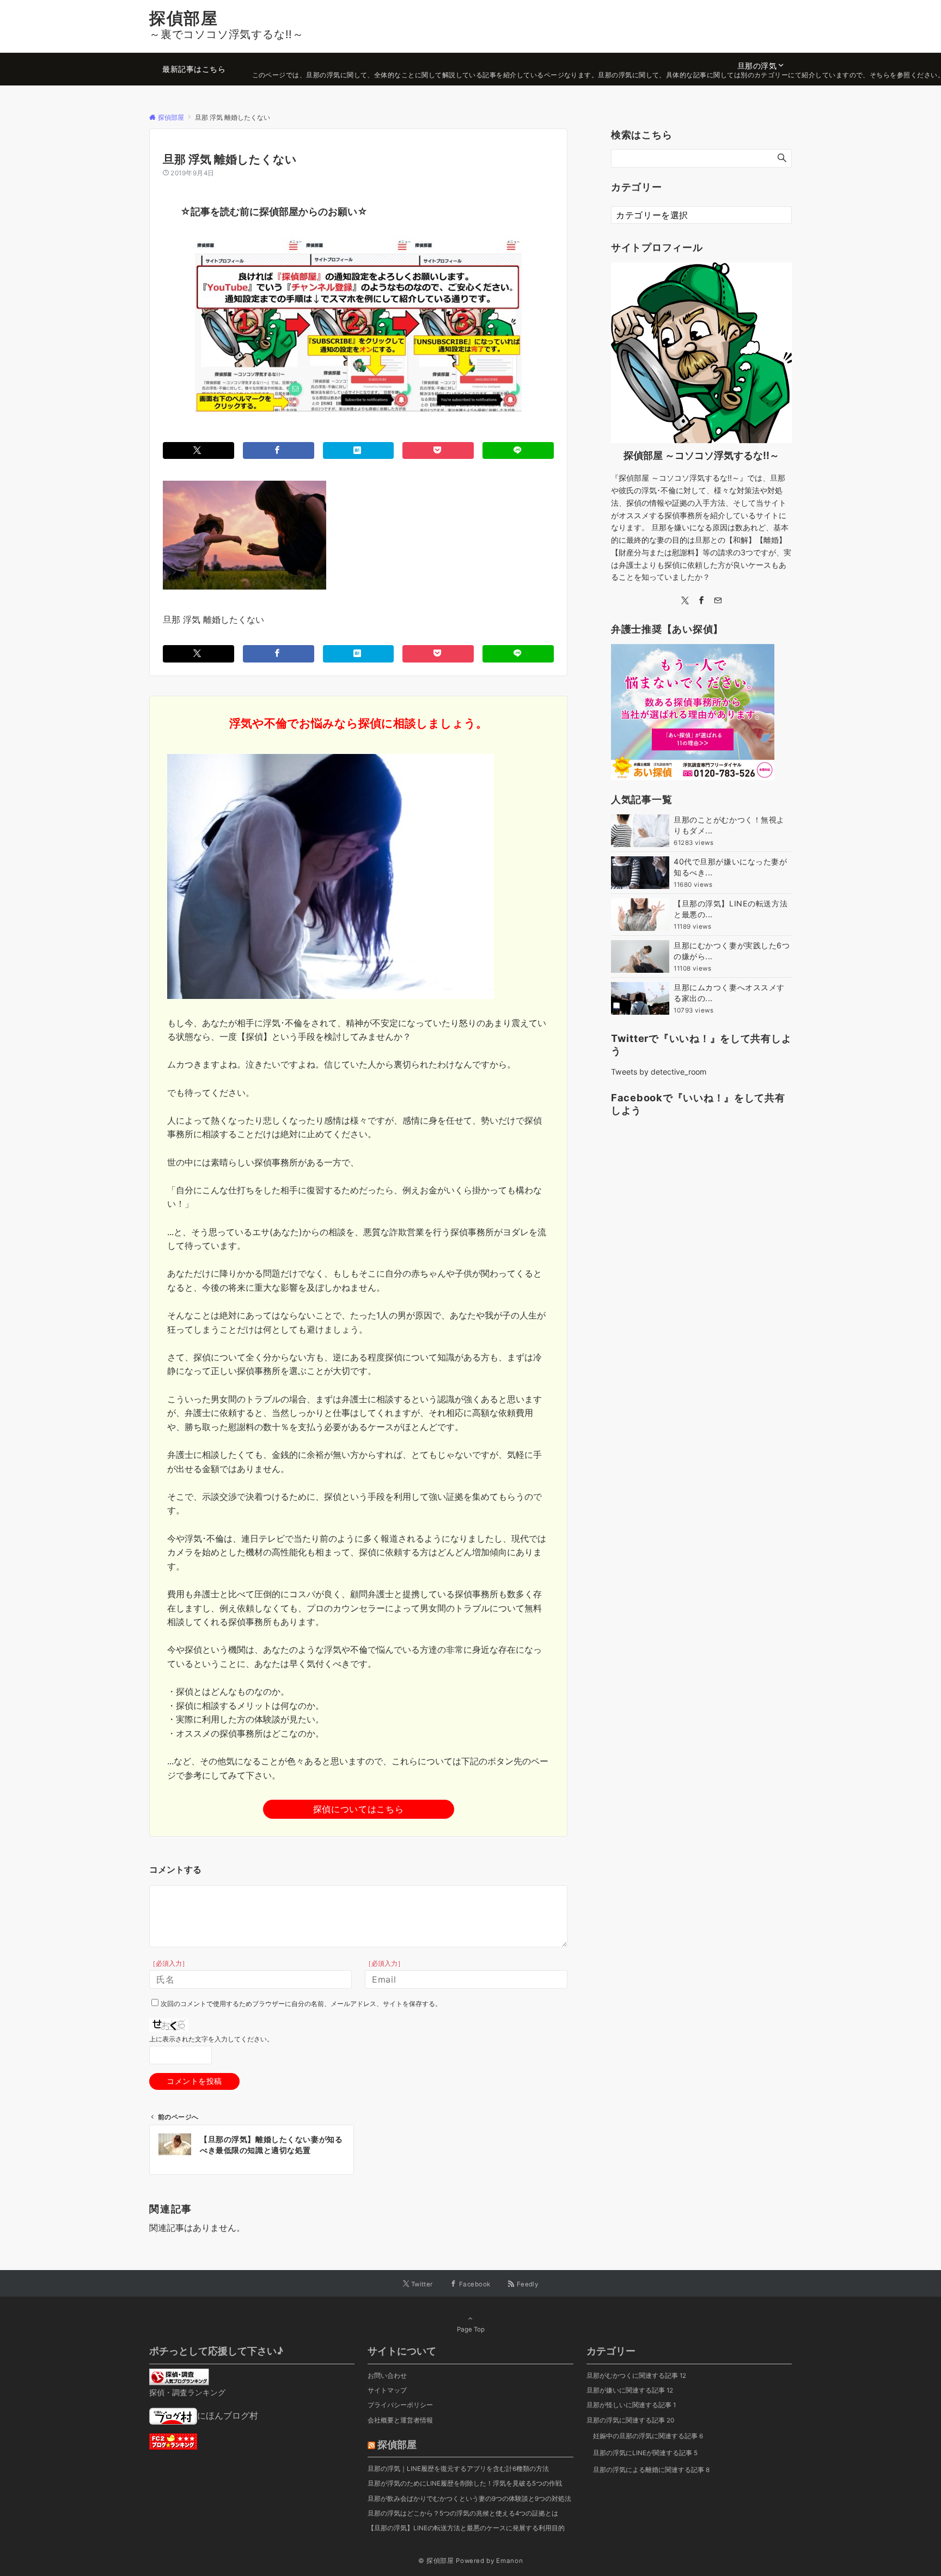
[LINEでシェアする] (518, 450)
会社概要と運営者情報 (400, 2420)
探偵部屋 (184, 18)
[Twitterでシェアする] (198, 450)
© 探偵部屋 (436, 2561)
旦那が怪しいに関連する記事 (631, 2405)
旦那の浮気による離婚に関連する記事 (651, 2470)
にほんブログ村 (228, 2415)
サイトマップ (387, 2390)
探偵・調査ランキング (187, 2392)
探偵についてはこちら (358, 1809)
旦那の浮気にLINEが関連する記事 (645, 2453)
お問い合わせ (387, 2376)
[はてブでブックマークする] (359, 450)
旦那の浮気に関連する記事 (630, 2420)
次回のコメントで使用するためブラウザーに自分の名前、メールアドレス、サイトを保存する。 (301, 2004)
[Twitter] (685, 601)
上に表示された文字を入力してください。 (211, 2039)
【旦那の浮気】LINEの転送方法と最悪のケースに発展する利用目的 (466, 2528)
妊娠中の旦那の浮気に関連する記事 (648, 2436)
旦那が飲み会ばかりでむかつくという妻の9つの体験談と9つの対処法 (469, 2499)
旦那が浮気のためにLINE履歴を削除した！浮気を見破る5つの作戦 (465, 2483)
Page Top (471, 2329)
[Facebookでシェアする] (279, 450)
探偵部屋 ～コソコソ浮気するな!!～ (701, 455)
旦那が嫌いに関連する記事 (630, 2390)
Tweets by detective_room (659, 1072)
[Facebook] (701, 601)
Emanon (509, 2561)
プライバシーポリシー (400, 2405)
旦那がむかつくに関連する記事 (636, 2376)
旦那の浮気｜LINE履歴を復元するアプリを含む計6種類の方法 (458, 2469)
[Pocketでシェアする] (438, 450)
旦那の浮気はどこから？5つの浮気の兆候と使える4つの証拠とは (463, 2513)
